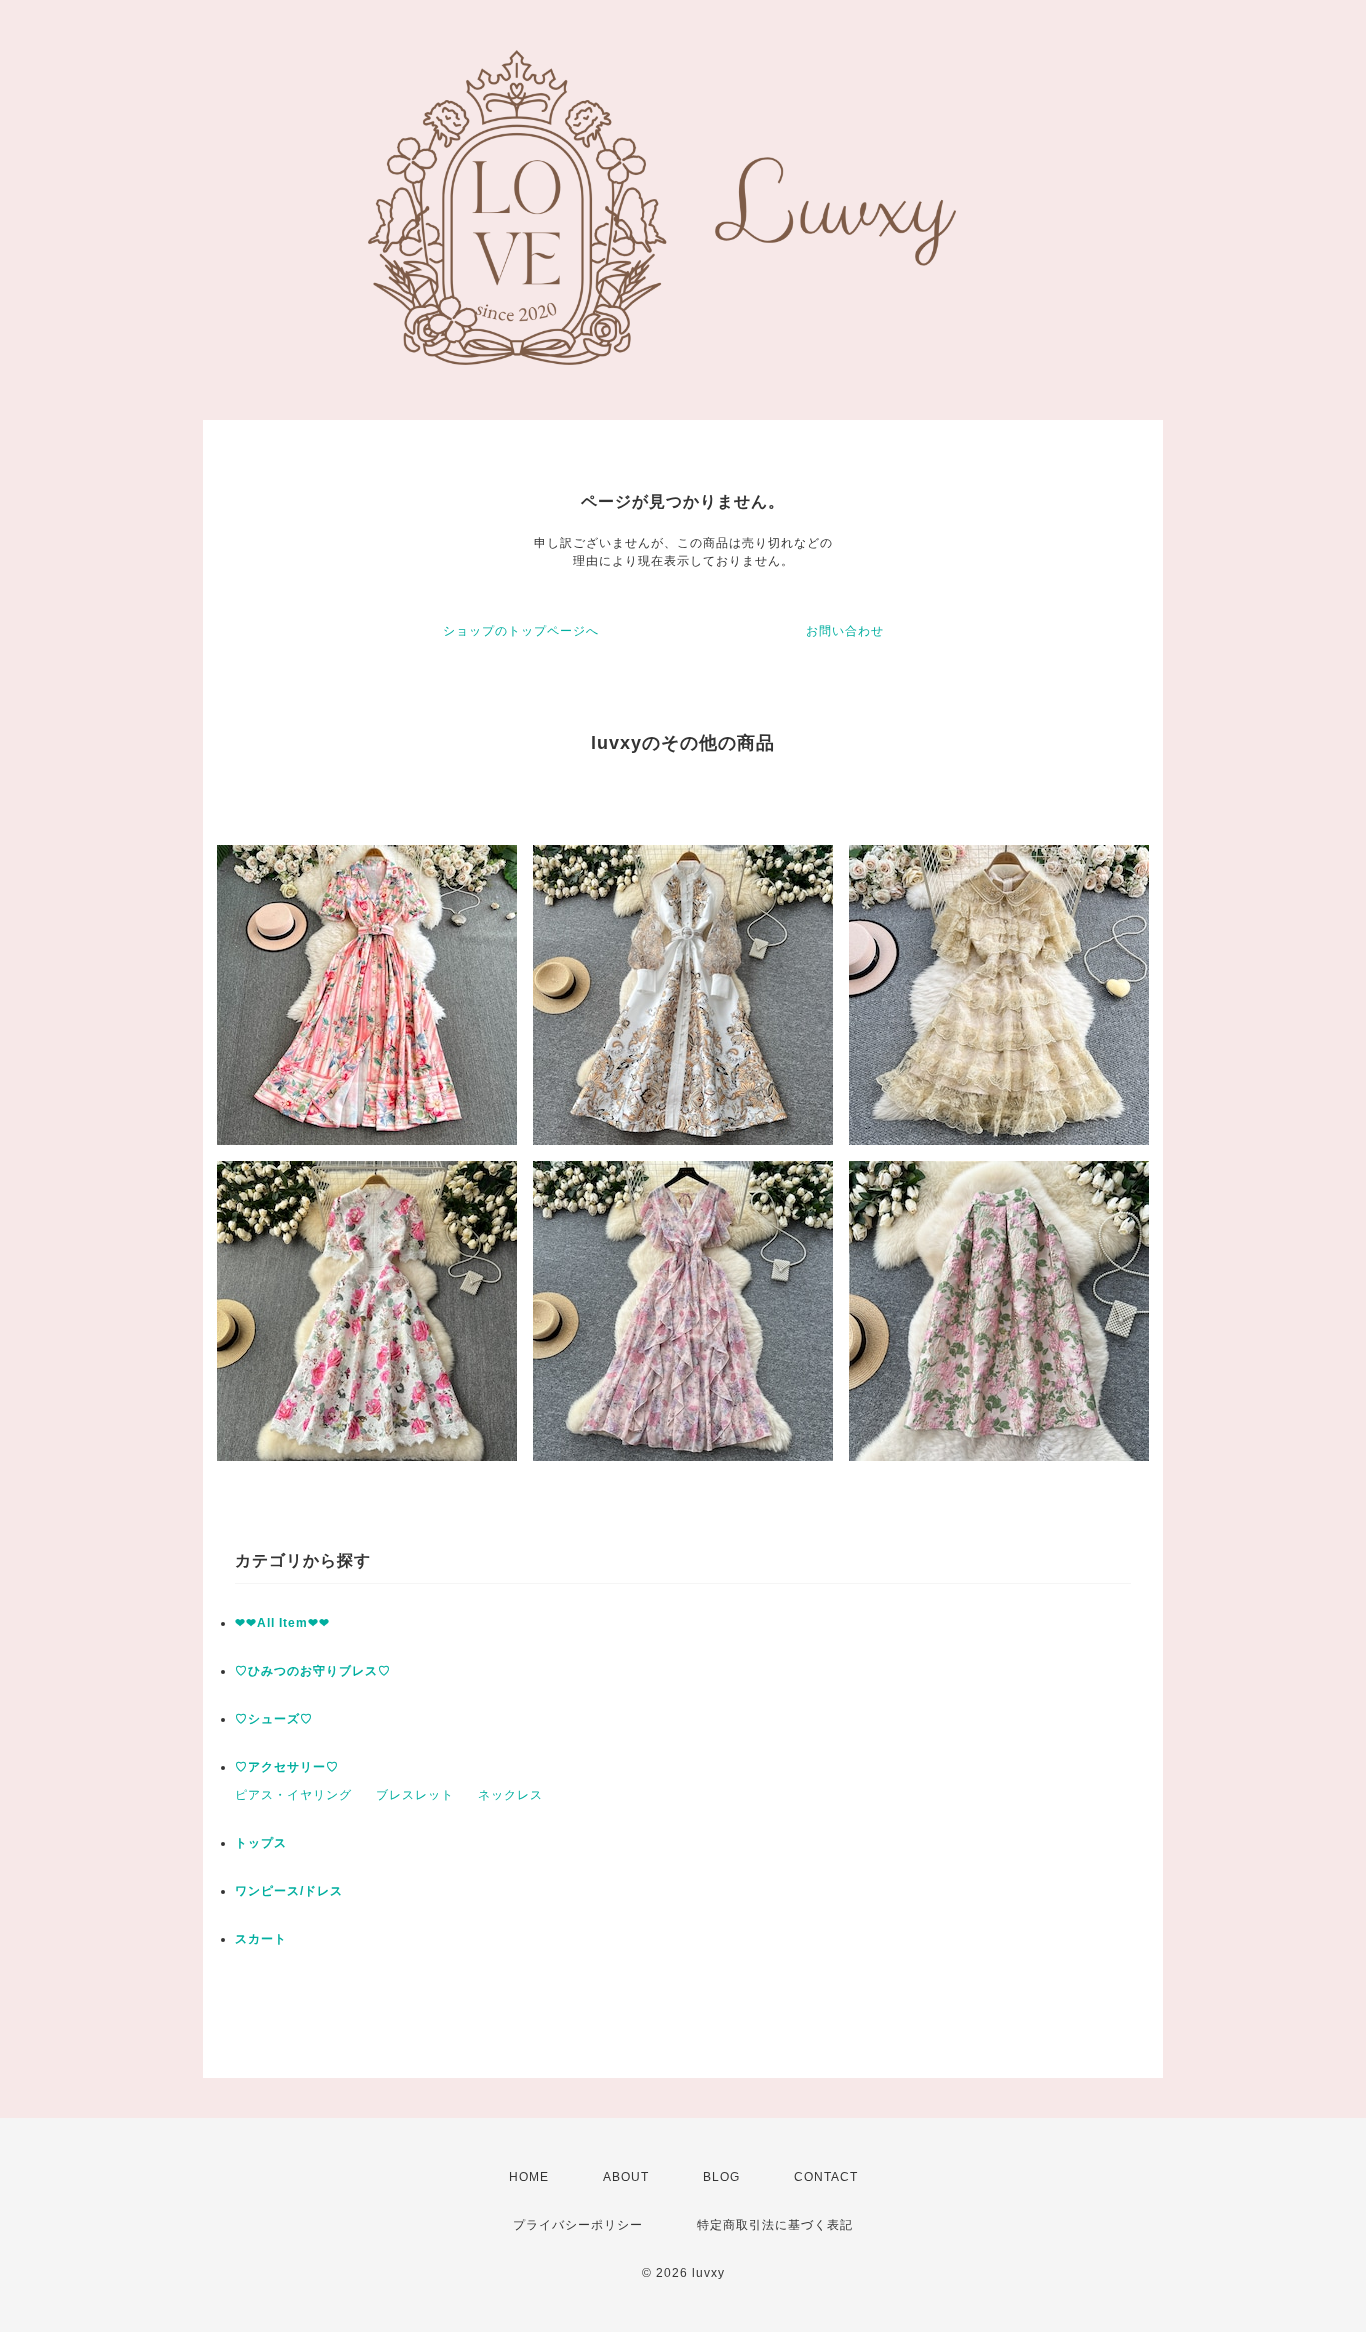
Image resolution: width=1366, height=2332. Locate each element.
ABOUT (626, 2177)
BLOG (721, 2177)
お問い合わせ (845, 631)
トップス (261, 1843)
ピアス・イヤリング (293, 1795)
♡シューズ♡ (274, 1719)
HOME (529, 2177)
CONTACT (826, 2177)
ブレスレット (415, 1795)
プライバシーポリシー (578, 2225)
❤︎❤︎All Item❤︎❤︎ (282, 1623)
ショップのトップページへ (521, 631)
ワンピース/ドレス (289, 1891)
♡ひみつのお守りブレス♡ (313, 1671)
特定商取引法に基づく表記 (775, 2225)
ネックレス (510, 1795)
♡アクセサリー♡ (287, 1767)
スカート (261, 1939)
